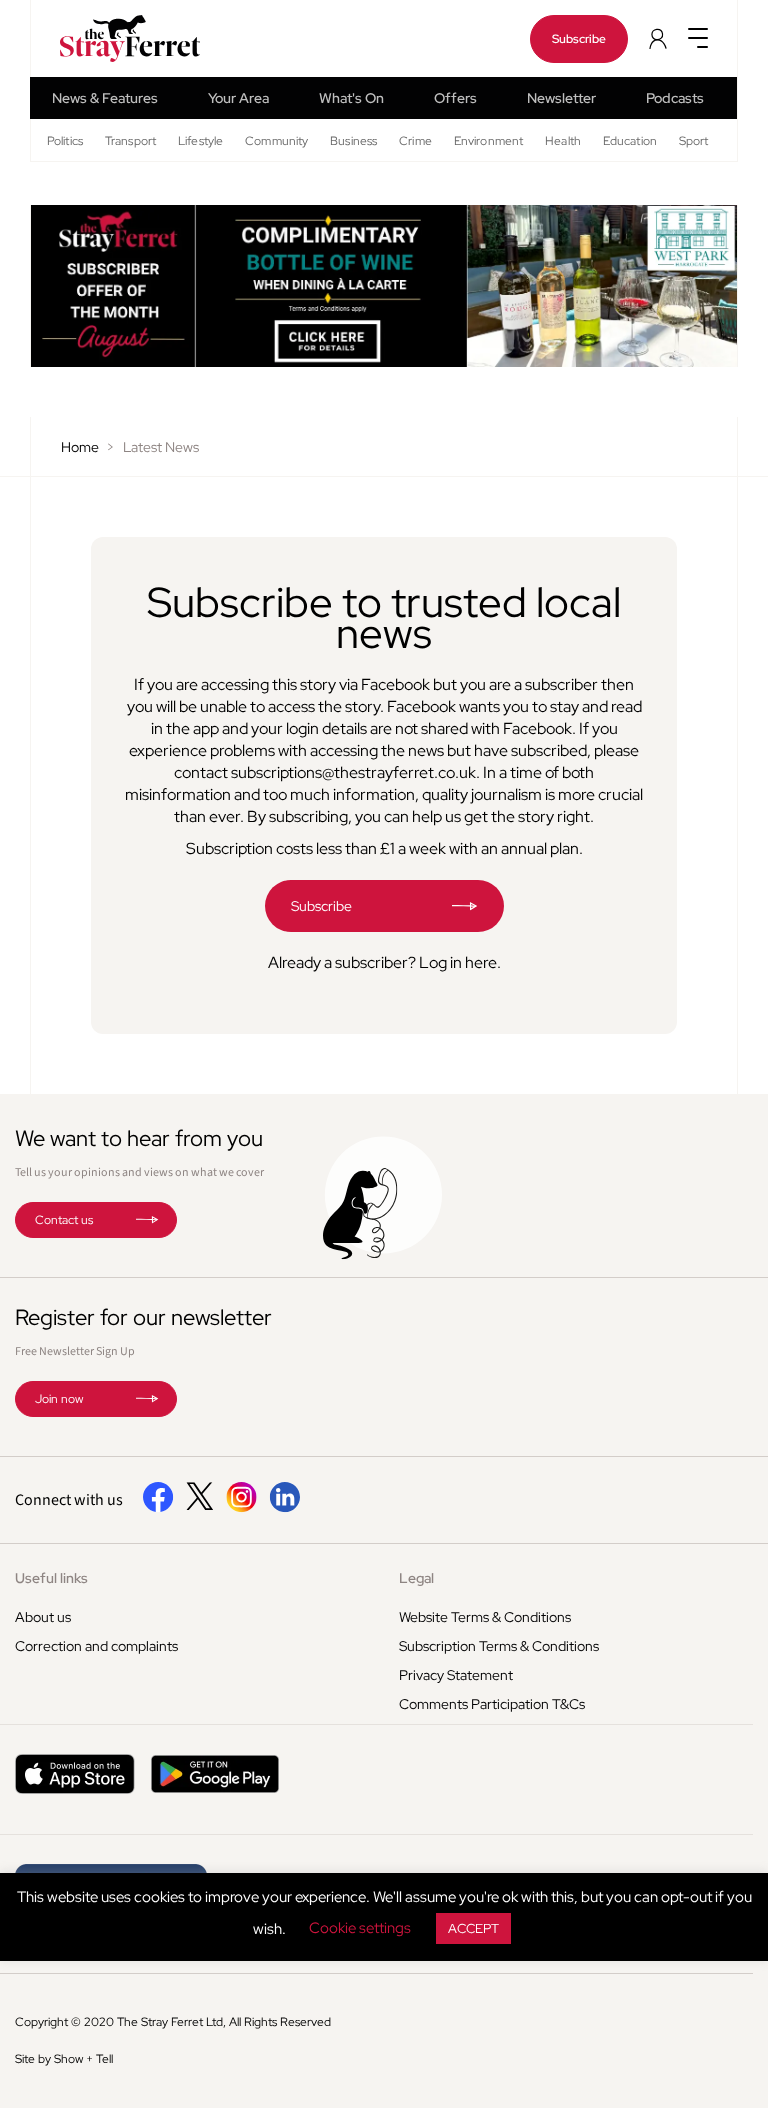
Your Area (238, 98)
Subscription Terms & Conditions (499, 1646)
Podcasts (675, 98)
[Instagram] (241, 1508)
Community (276, 141)
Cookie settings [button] (360, 1928)
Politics (65, 141)
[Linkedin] (284, 1508)
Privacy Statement (456, 1675)
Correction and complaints (96, 1646)
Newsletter (561, 98)
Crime (415, 141)
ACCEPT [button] (473, 1928)
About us (43, 1617)
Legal (416, 1578)
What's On (351, 98)
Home (80, 447)
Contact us (64, 1220)
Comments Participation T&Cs (492, 1704)
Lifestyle (200, 141)
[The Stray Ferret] (105, 38)
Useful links (51, 1578)
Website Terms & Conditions (485, 1617)
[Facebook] (158, 1508)
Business (353, 141)
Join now (59, 1399)
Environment (488, 141)
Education (630, 141)
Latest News (161, 447)
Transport (130, 141)
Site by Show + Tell (64, 2059)
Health (563, 141)
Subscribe (579, 39)
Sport (694, 141)
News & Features (105, 98)
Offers (455, 98)
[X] (200, 1505)
